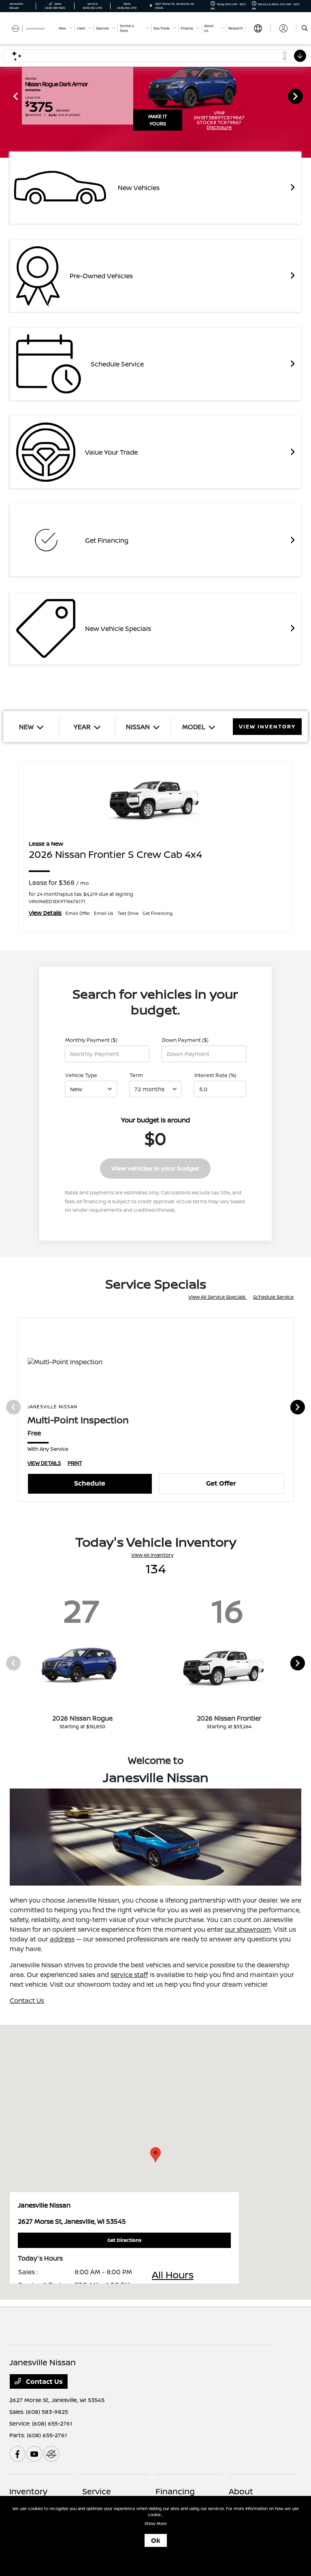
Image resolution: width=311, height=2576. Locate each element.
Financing (175, 2491)
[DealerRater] (51, 2454)
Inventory (28, 2491)
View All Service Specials (217, 1297)
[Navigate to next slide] (305, 96)
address (62, 1939)
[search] (305, 28)
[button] (155, 2155)
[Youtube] (34, 2454)
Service (97, 2491)
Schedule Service (273, 1297)
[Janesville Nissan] (31, 28)
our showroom (248, 1929)
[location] (151, 6)
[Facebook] (17, 2454)
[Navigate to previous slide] (6, 96)
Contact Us (27, 2000)
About (241, 2491)
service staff (129, 1975)
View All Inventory (152, 1555)
